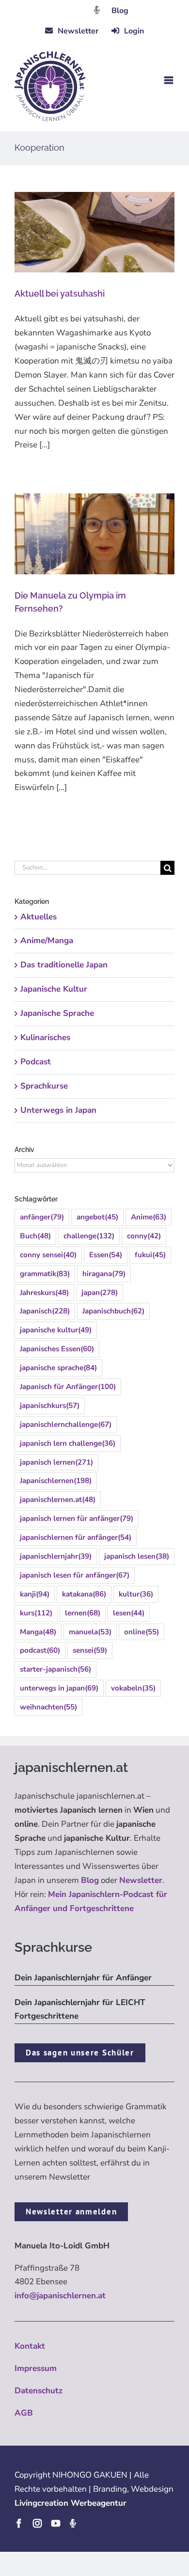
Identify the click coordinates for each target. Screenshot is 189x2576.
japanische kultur (56, 1330)
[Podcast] (73, 2523)
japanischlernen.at (58, 1500)
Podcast (36, 1062)
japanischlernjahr (56, 1556)
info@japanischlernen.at (60, 2296)
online (142, 1632)
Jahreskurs (44, 1293)
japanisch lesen (137, 1556)
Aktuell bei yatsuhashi (60, 293)
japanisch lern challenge (68, 1443)
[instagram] (37, 2523)
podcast (40, 1650)
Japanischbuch (113, 1311)
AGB (24, 2413)
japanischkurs (50, 1406)
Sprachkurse (44, 1086)
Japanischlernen (56, 1481)
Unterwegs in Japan (58, 1110)
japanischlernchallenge (66, 1424)
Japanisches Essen (57, 1349)
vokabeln (133, 1688)
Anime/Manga (47, 940)
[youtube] (56, 2523)
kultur (136, 1594)
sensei (90, 1650)
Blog (120, 11)
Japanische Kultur (54, 989)
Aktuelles (39, 917)
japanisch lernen (56, 1462)
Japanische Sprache (57, 1013)
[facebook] (19, 2523)
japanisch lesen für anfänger (75, 1575)
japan (100, 1293)
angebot (97, 1217)
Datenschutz (39, 2391)
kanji (35, 1594)
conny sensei (48, 1255)
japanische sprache (58, 1368)
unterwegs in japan (59, 1688)
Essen (106, 1255)
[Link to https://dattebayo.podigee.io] (97, 10)
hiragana (104, 1274)
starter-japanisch (55, 1669)
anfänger (42, 1217)
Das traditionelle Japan (64, 965)
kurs (36, 1613)
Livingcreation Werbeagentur (71, 2503)
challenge (89, 1236)
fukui (150, 1255)
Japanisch (45, 1311)
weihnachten (48, 1707)
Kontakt (30, 2346)
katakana (84, 1594)
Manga (38, 1632)
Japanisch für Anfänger (68, 1387)
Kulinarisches (45, 1037)
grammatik (45, 1274)
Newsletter (141, 1880)
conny (144, 1236)
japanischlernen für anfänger (76, 1537)
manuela (90, 1632)
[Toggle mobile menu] (169, 80)
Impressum (36, 2368)
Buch (35, 1236)
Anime (149, 1217)
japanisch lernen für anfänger (77, 1518)
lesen (129, 1613)
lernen (83, 1613)
